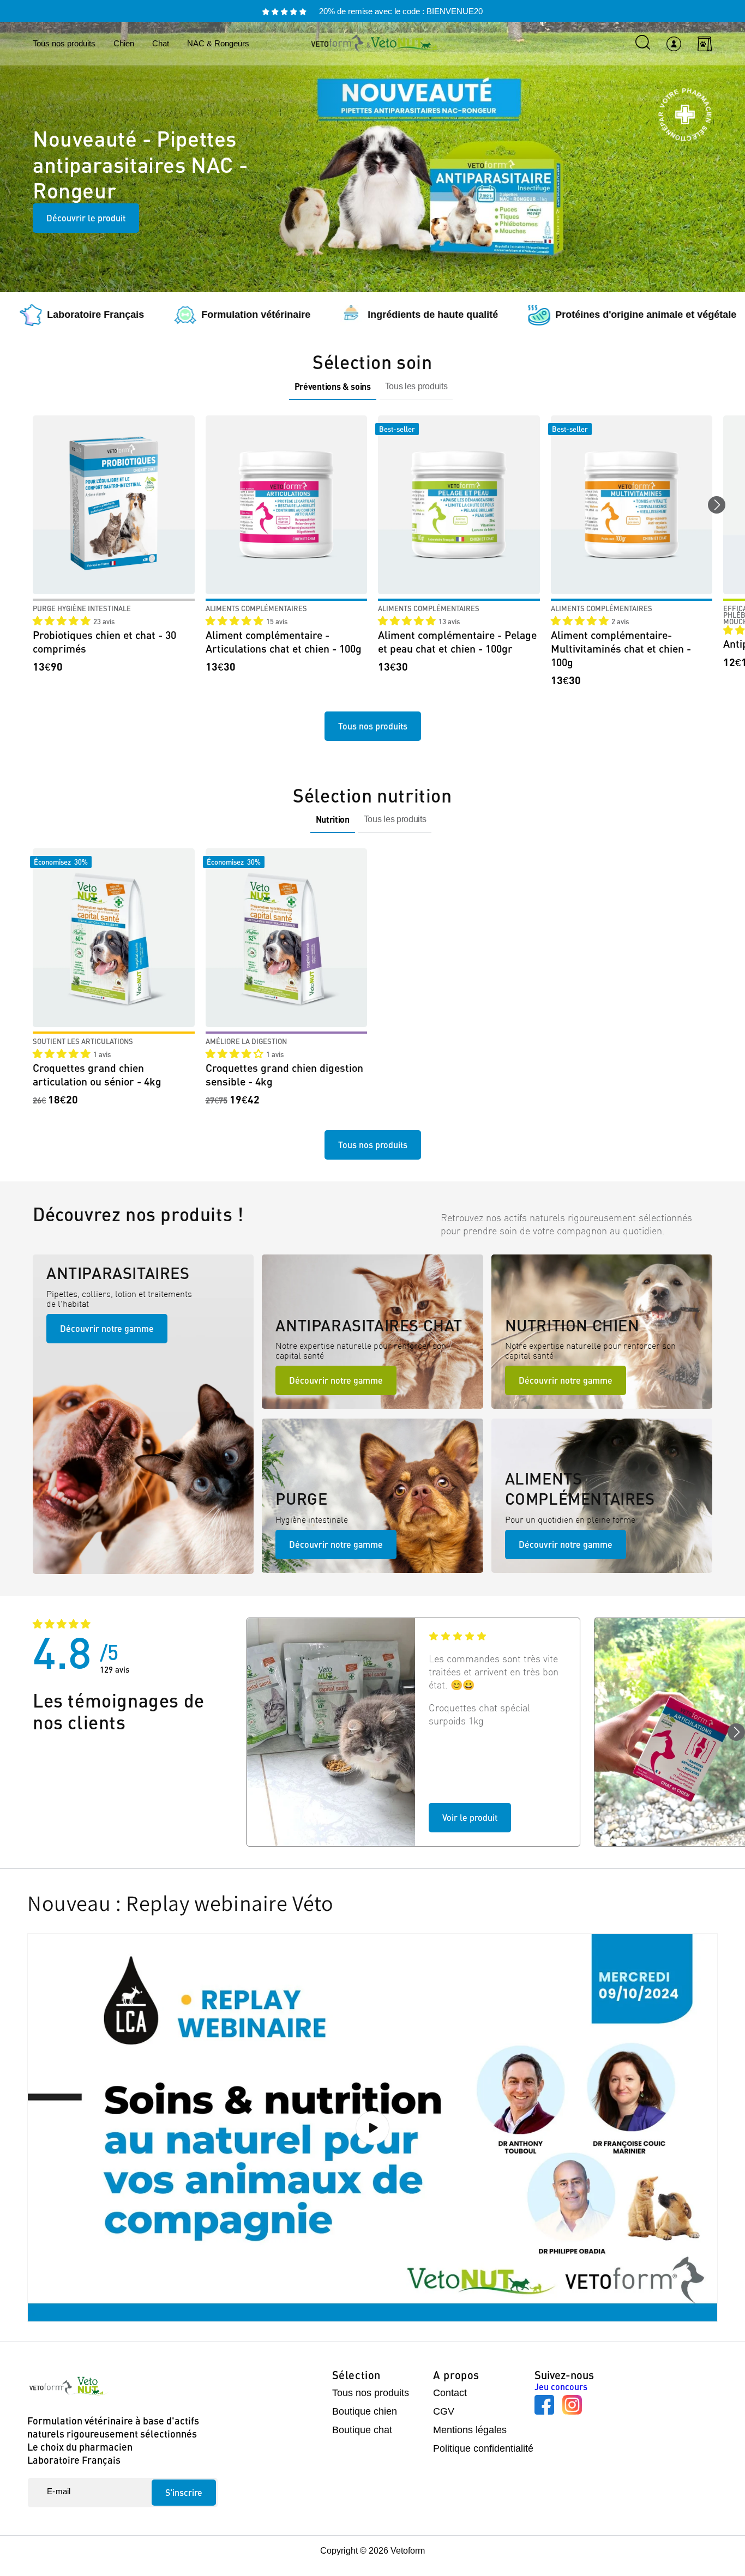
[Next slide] (717, 505)
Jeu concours (561, 2387)
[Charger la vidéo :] (372, 2128)
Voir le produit (470, 1817)
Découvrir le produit (86, 218)
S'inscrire (184, 2492)
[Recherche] (643, 42)
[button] (63, 621)
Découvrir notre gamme (107, 1328)
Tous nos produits (373, 726)
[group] (333, 387)
